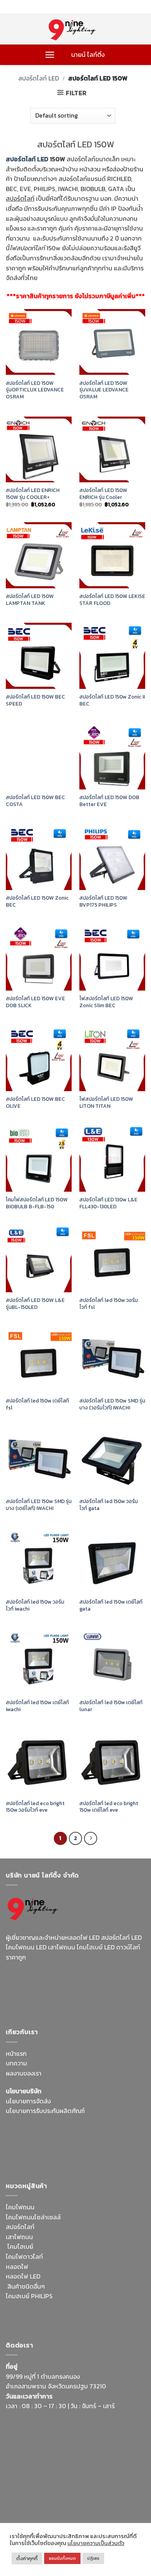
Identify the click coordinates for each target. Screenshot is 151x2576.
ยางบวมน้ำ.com (75, 2296)
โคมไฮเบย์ (20, 2246)
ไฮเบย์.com (64, 2149)
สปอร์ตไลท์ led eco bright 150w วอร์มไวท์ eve (35, 1807)
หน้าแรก (16, 2053)
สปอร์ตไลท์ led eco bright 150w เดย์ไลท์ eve (109, 1807)
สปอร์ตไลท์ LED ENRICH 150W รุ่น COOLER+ (33, 494)
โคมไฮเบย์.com (110, 1995)
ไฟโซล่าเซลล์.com (114, 2139)
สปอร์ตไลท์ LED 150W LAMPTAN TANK (30, 600)
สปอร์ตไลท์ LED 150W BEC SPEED (35, 700)
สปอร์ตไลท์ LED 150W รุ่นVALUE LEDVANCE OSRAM (104, 390)
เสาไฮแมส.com (26, 2139)
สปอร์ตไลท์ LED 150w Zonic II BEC (112, 700)
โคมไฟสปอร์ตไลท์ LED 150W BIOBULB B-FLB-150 (37, 1203)
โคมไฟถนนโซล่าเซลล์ (33, 2217)
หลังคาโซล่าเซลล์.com (34, 2326)
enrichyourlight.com (36, 1985)
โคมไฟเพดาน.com (98, 2159)
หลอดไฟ (17, 2267)
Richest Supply (27, 2129)
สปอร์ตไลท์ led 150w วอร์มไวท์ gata (109, 1505)
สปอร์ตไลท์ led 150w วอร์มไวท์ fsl (109, 1304)
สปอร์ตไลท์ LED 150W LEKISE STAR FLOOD (112, 600)
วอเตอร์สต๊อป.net (93, 1985)
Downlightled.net (118, 2129)
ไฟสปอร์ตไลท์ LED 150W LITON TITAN (106, 1103)
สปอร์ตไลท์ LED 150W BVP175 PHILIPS (103, 901)
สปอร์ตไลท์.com (27, 2149)
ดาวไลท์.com (68, 2306)
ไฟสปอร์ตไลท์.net (63, 1995)
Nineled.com (99, 2149)
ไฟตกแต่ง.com (111, 2316)
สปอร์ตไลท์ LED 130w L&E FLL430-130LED (108, 1203)
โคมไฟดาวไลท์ (24, 2257)
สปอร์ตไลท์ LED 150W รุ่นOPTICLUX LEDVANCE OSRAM (35, 390)
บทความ (16, 2063)
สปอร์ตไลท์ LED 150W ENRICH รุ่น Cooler (103, 494)
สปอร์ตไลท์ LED (39, 78)
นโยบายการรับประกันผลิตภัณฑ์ (45, 2111)
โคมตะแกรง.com (51, 2159)
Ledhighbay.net (71, 2129)
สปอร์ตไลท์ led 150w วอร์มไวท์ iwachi (35, 1605)
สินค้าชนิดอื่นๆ (26, 2286)
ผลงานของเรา (24, 2073)
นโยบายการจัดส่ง (28, 2101)
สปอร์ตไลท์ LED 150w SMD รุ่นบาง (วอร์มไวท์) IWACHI (112, 1404)
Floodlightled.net (58, 2493)
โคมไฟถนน (20, 2207)
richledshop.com (120, 2296)
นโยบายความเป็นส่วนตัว (96, 2543)
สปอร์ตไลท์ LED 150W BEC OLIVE (35, 1103)
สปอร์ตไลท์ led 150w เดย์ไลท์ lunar (111, 1706)
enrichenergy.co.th (32, 2503)
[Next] (91, 1838)
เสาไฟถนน (19, 2237)
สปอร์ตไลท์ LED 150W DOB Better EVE (109, 801)
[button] (50, 55)
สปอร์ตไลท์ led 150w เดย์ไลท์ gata (111, 1605)
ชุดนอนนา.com (80, 2503)
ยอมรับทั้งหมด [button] (62, 2558)
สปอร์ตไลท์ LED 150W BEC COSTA (35, 801)
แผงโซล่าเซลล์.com (111, 2306)
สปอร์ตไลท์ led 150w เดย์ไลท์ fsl (37, 1404)
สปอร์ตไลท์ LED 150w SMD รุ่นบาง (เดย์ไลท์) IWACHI (39, 1505)
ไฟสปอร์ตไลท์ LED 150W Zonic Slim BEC (106, 1002)
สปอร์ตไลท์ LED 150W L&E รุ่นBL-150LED (35, 1304)
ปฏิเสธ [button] (93, 2558)
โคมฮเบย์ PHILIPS (29, 2296)
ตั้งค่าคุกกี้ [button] (27, 2558)
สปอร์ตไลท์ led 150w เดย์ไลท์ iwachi (37, 1706)
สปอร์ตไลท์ (20, 2227)
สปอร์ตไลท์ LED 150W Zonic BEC (37, 901)
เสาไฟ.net (19, 2493)
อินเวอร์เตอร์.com (67, 2316)
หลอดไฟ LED (23, 2276)
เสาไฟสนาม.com (27, 2306)
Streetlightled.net (109, 2493)
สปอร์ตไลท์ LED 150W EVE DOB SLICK (35, 1002)
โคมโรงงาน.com (68, 2139)
